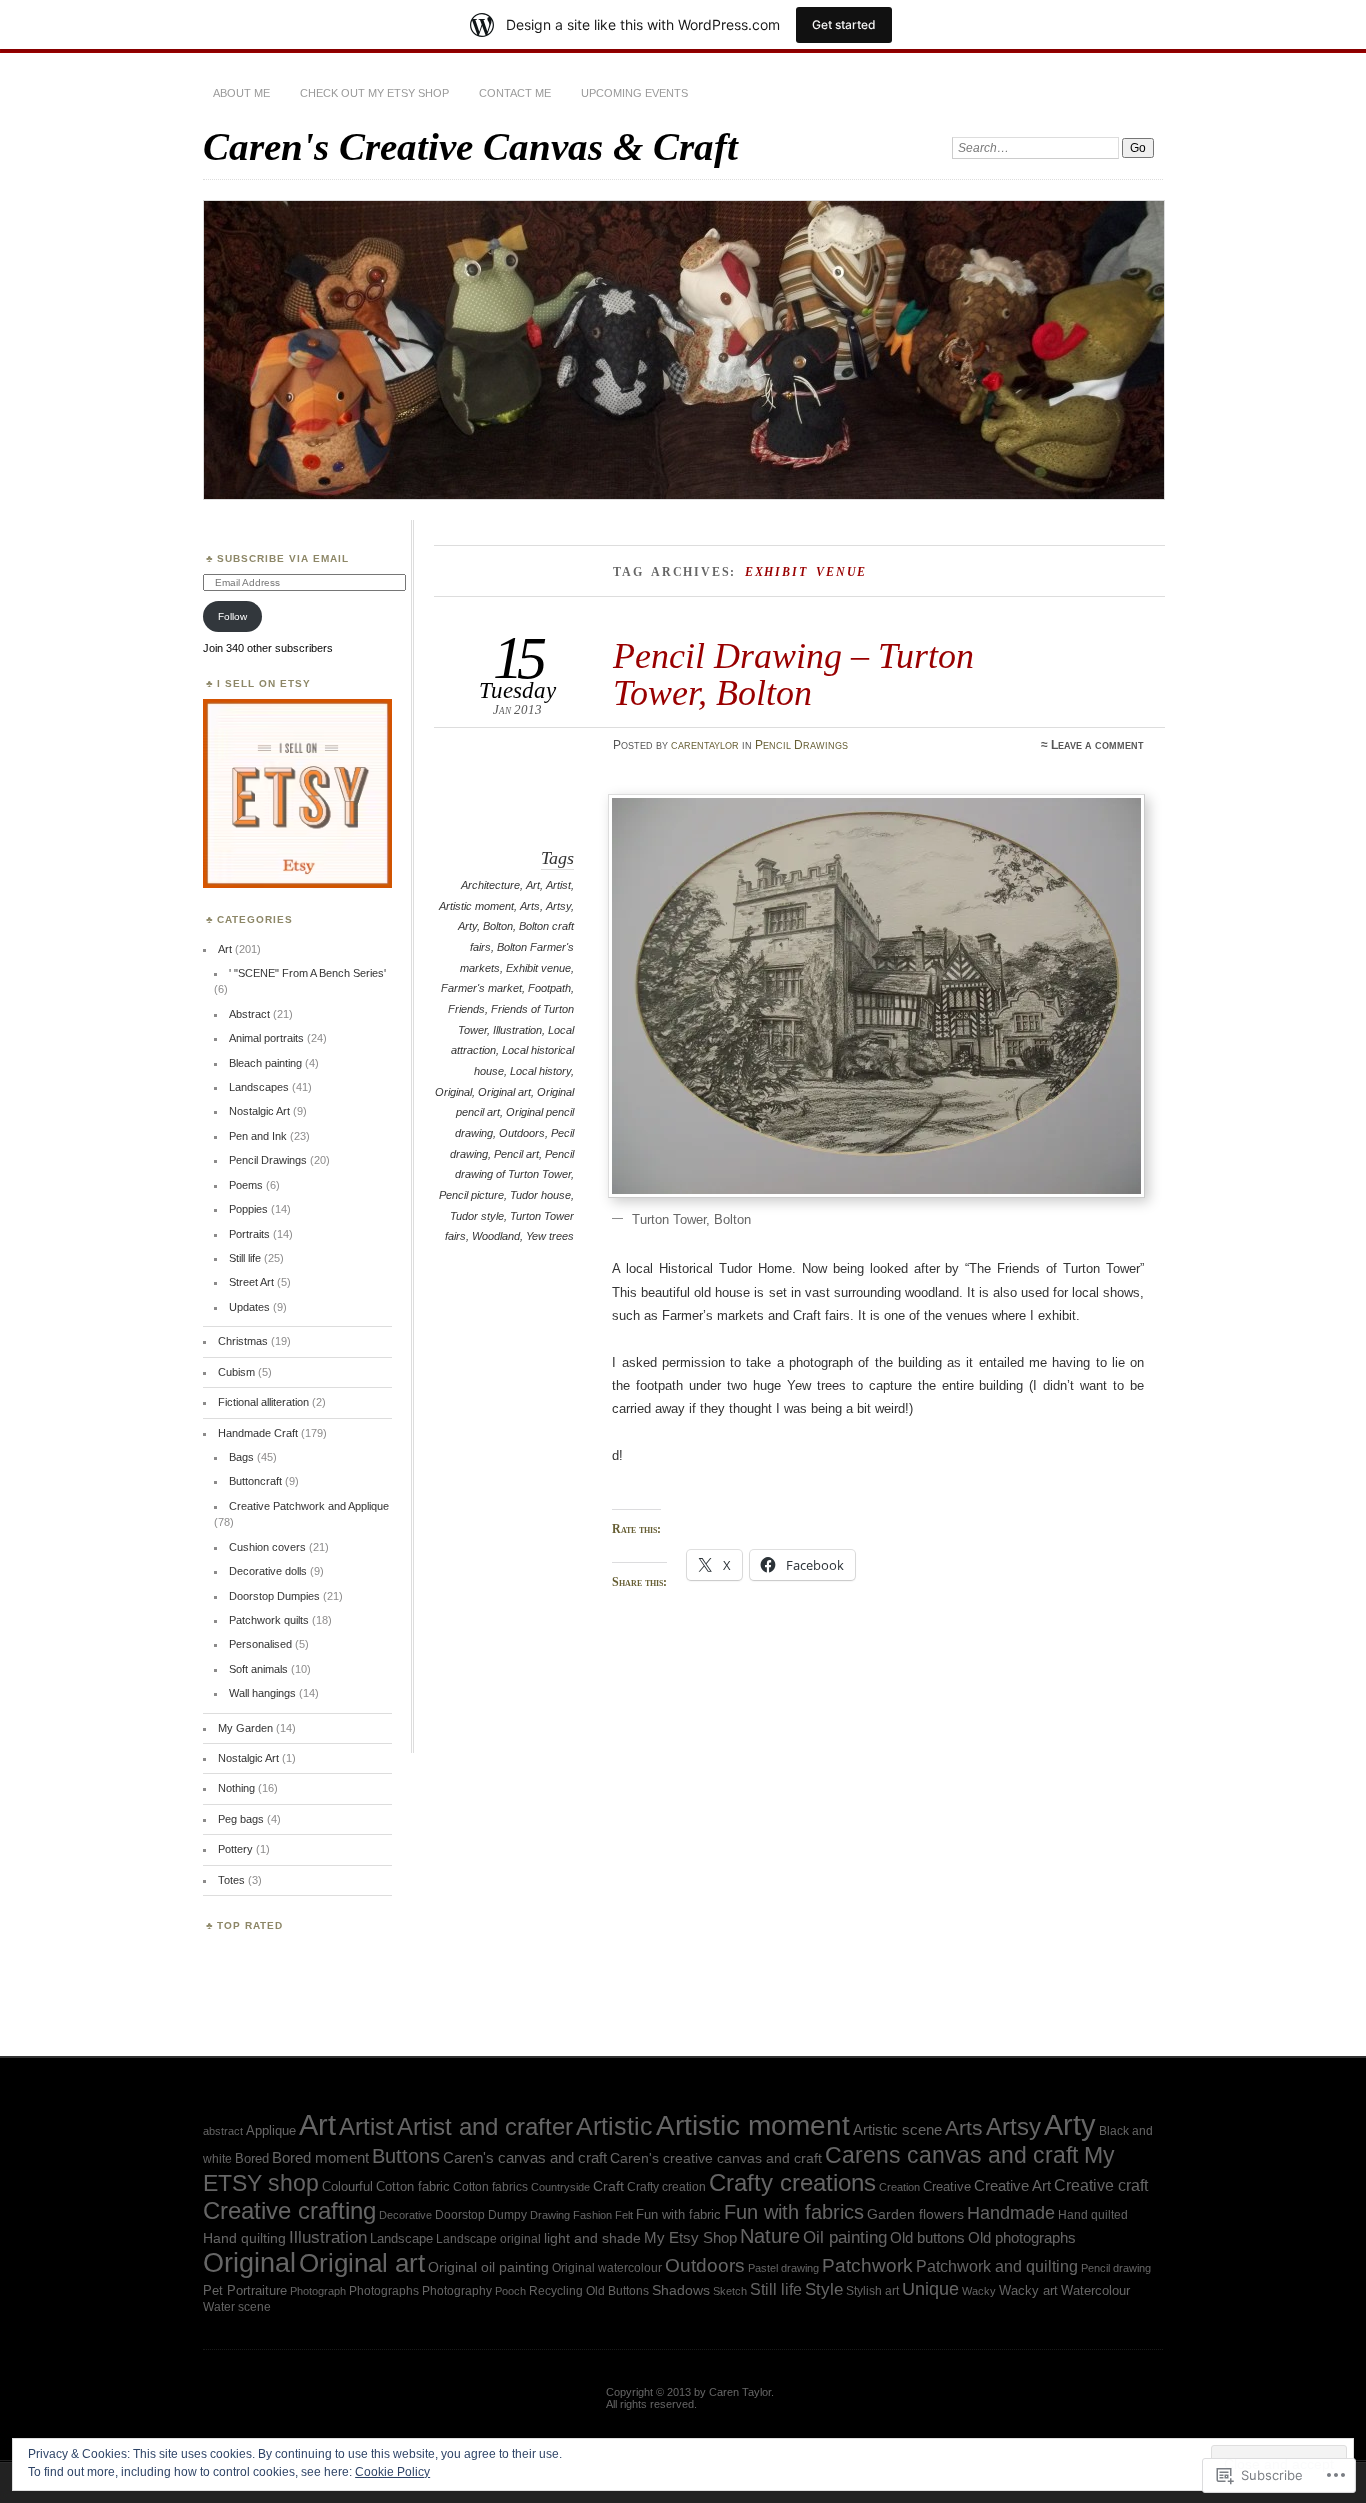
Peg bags (241, 1819)
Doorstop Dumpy (481, 2214)
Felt (624, 2215)
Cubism (236, 1372)
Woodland (496, 1236)
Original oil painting (488, 2267)
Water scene (237, 2307)
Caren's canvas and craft (525, 2158)
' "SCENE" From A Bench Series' (307, 973)
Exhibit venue (538, 968)
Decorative (405, 2215)
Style (824, 2289)
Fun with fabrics (794, 2212)
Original (453, 1092)
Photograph (318, 2291)
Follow (232, 616)
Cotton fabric (413, 2186)
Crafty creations (792, 2182)
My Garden (245, 1728)
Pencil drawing (1116, 2268)
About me (241, 93)
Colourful (347, 2186)
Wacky (979, 2291)
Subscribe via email (283, 558)
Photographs (384, 2290)
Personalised (260, 1644)
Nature (770, 2236)
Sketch (730, 2291)
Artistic (614, 2126)
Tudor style (477, 1216)
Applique (271, 2130)
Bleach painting (265, 1063)
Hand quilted (1093, 2215)
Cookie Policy (392, 2472)
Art (533, 885)
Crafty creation (666, 2187)
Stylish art (872, 2290)
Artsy (558, 906)
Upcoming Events (634, 93)
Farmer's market (481, 988)
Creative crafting (289, 2210)
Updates (249, 1307)
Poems (246, 1185)
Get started (844, 24)
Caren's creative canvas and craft (716, 2158)
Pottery (235, 1849)
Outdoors (522, 1133)
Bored (252, 2158)
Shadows (681, 2290)
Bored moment (320, 2157)
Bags (241, 1457)
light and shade (592, 2238)
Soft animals (258, 1669)
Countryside (560, 2187)
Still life (245, 1258)
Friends (466, 1009)
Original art (504, 1092)
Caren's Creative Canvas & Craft (470, 146)
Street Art (251, 1282)
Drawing (550, 2215)
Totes (231, 1880)
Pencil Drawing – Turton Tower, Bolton (793, 673)
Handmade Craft (258, 1433)
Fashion (592, 2215)
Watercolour (1095, 2290)
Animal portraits (266, 1038)
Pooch (510, 2291)
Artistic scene (897, 2130)
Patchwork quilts (269, 1620)
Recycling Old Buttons (589, 2290)
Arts (530, 906)
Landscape (401, 2238)
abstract (223, 2131)
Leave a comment (1097, 745)
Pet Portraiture (245, 2290)
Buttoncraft (255, 1481)
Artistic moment (476, 906)
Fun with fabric (678, 2214)
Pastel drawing (783, 2268)
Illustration (517, 1030)
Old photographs (1022, 2237)
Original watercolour (607, 2268)
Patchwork (867, 2265)
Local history (540, 1071)
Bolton (498, 926)
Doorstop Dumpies (274, 1596)
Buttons (406, 2156)
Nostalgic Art (259, 1111)
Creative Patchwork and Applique (309, 1506)
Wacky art (1028, 2290)
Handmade (1011, 2213)
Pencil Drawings (801, 745)
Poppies (248, 1209)
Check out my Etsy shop (374, 93)
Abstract (249, 1014)
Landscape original (488, 2238)
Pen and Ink (258, 1136)
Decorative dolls (268, 1571)
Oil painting (845, 2237)
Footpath (549, 988)
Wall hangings (262, 1693)
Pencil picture (471, 1195)
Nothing (236, 1788)
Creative (947, 2186)
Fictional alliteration (263, 1402)
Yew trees (550, 1236)
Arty (467, 926)
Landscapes (259, 1087)
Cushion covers (267, 1547)
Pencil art (516, 1154)
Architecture (490, 885)
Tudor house (540, 1195)
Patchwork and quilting (997, 2266)
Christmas (243, 1341)
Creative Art (1012, 2186)
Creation (899, 2187)
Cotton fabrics (490, 2187)
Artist (558, 885)
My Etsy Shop (690, 2237)
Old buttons (927, 2237)
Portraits (249, 1234)
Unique (930, 2289)
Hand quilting (244, 2238)
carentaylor (705, 745)
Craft (608, 2186)
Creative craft (1101, 2185)
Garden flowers (915, 2214)
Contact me (515, 93)
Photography (457, 2290)
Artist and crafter (485, 2127)
